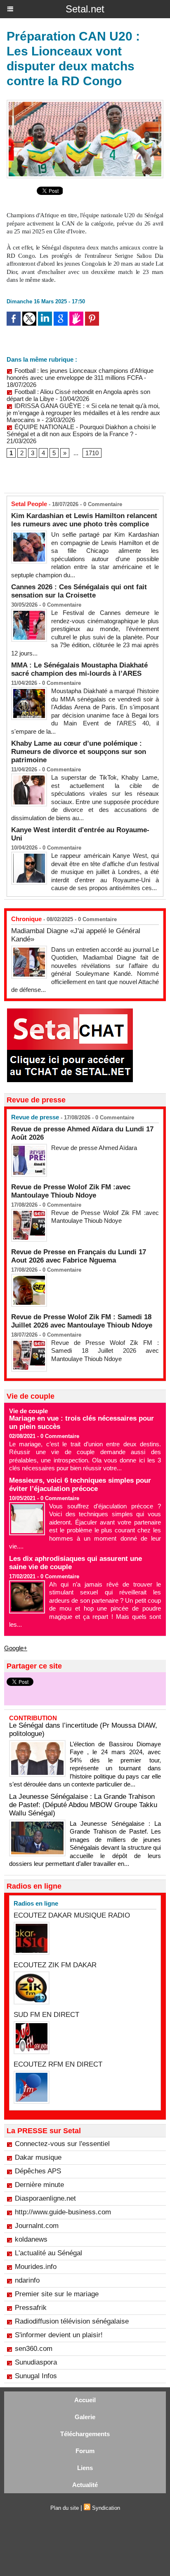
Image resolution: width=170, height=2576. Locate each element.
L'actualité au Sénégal (48, 2253)
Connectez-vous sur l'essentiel (62, 2144)
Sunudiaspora (36, 2362)
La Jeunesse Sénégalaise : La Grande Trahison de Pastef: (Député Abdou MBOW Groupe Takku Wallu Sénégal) (83, 1805)
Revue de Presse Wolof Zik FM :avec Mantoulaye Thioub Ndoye (71, 1191)
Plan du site (65, 2508)
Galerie (85, 2417)
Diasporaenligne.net (45, 2198)
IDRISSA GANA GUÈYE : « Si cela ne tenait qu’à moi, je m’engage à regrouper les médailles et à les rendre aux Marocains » (83, 413)
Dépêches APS (38, 2171)
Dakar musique (38, 2157)
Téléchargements (85, 2434)
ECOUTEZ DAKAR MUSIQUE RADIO (72, 1915)
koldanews (31, 2239)
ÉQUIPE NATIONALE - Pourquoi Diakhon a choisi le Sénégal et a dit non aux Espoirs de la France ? (81, 430)
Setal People (29, 504)
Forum (85, 2451)
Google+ (16, 1648)
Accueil (85, 2400)
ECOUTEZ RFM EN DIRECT (58, 2064)
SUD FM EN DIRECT (46, 2015)
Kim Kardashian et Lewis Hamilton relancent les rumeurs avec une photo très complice (84, 520)
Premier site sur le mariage (57, 2294)
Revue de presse (35, 1117)
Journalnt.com (37, 2226)
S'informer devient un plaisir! (59, 2335)
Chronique (26, 919)
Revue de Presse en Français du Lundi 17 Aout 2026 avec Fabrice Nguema (79, 1256)
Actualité (85, 2485)
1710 (92, 453)
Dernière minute (39, 2185)
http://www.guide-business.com (63, 2212)
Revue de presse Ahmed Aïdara (95, 1148)
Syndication (106, 2508)
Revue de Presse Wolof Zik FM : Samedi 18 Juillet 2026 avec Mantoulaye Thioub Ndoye (82, 1321)
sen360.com (34, 2349)
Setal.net (85, 9)
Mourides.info (36, 2267)
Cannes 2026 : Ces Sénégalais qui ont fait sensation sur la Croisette (79, 591)
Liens (85, 2468)
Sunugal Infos (36, 2376)
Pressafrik (31, 2308)
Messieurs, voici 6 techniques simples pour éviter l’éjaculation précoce (80, 1485)
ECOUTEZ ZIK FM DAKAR (55, 1965)
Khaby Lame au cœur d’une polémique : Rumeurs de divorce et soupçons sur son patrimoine (79, 752)
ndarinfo (27, 2280)
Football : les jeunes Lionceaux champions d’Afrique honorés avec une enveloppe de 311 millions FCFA (80, 374)
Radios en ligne (36, 1903)
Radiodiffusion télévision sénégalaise (72, 2321)
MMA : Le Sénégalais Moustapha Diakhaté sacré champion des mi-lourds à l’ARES (79, 669)
